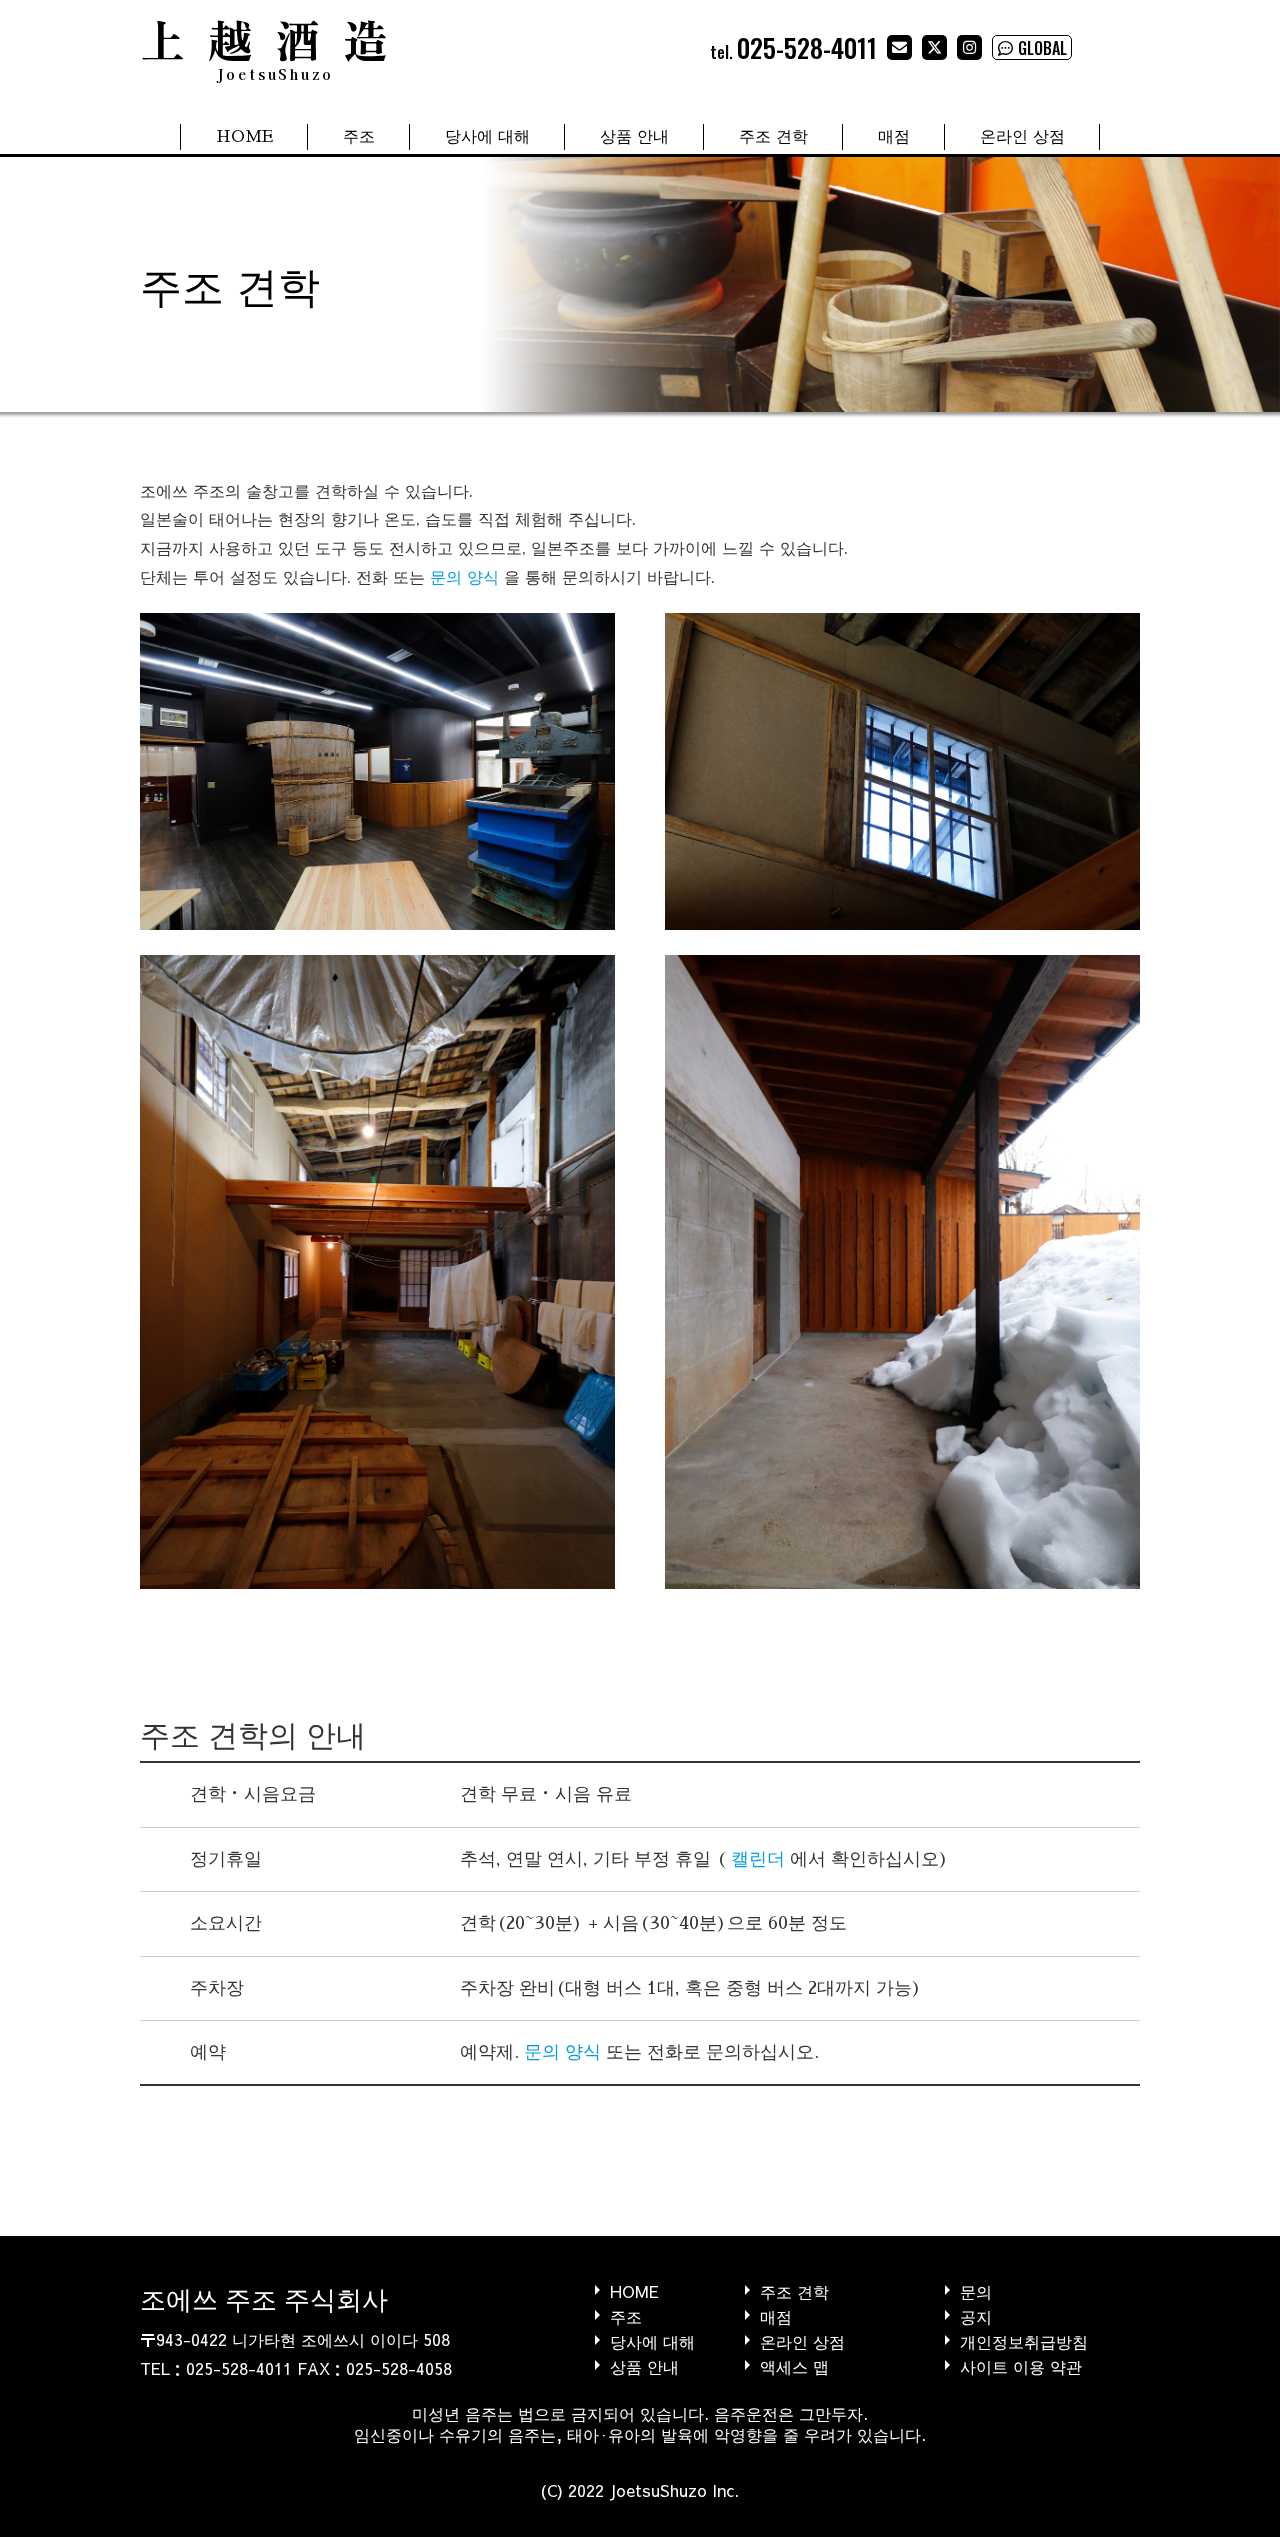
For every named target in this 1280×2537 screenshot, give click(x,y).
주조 (359, 137)
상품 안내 (634, 137)
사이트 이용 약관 (1021, 2365)
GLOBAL (1042, 48)
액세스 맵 (794, 2365)
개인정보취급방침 (1024, 2340)
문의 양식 (464, 578)
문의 (976, 2290)
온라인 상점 (1022, 137)
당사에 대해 (487, 137)
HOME (244, 137)
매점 (894, 137)
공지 (976, 2315)
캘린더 (758, 1859)
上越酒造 (275, 45)
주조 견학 (773, 137)
